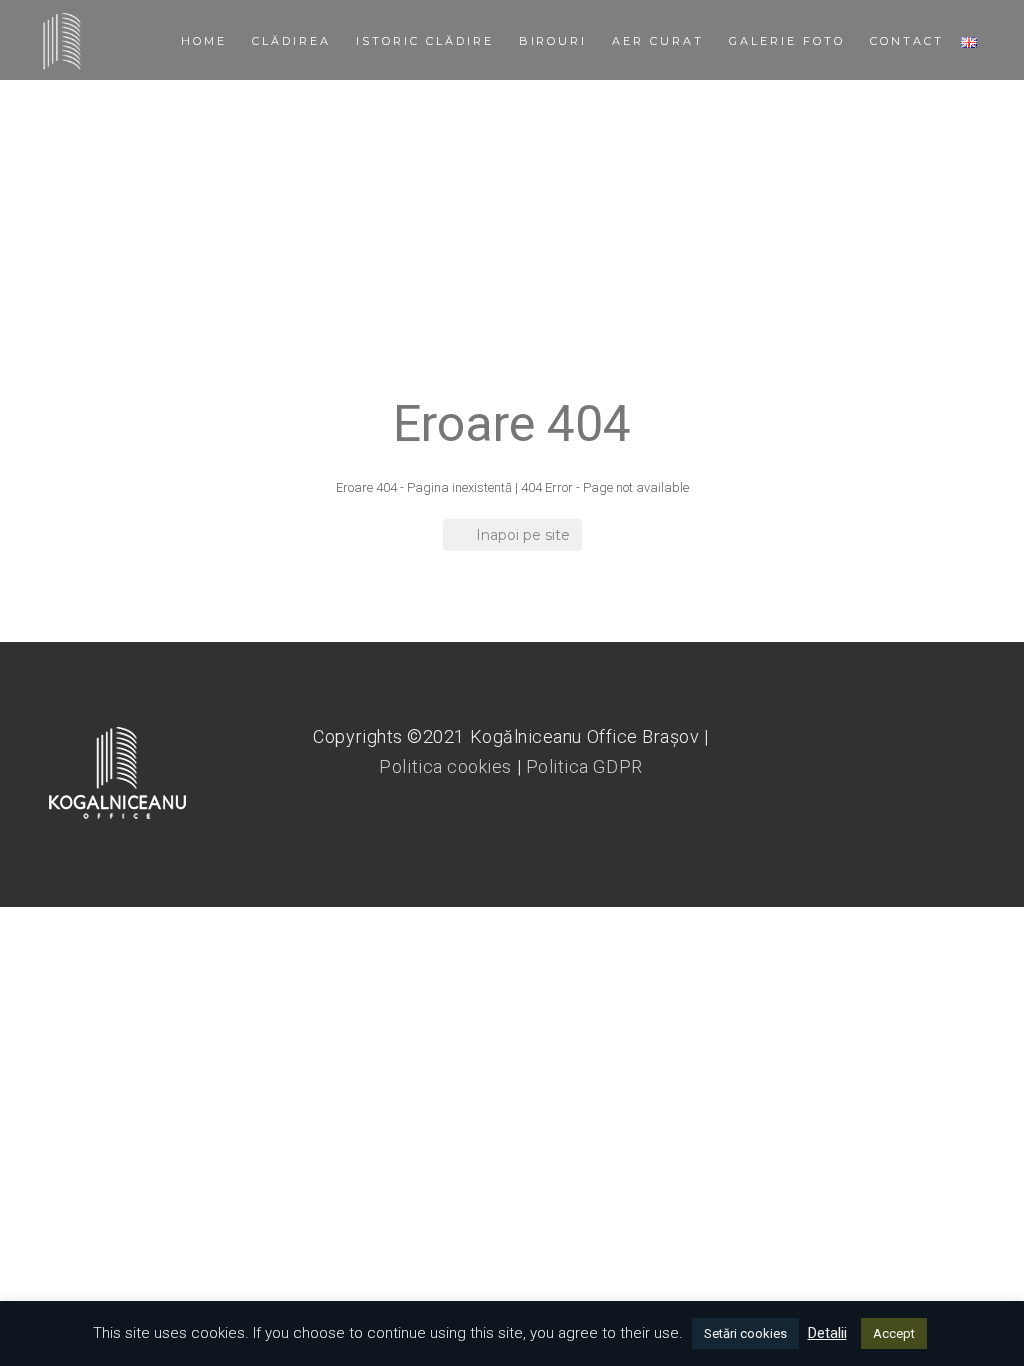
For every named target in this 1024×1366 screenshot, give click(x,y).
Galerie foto (787, 41)
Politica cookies (445, 766)
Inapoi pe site (523, 535)
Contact (907, 41)
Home (204, 41)
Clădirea (291, 41)
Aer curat (658, 41)
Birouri (553, 41)
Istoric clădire (425, 41)
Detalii (827, 1333)
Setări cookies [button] (745, 1333)
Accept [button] (894, 1333)
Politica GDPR (584, 766)
